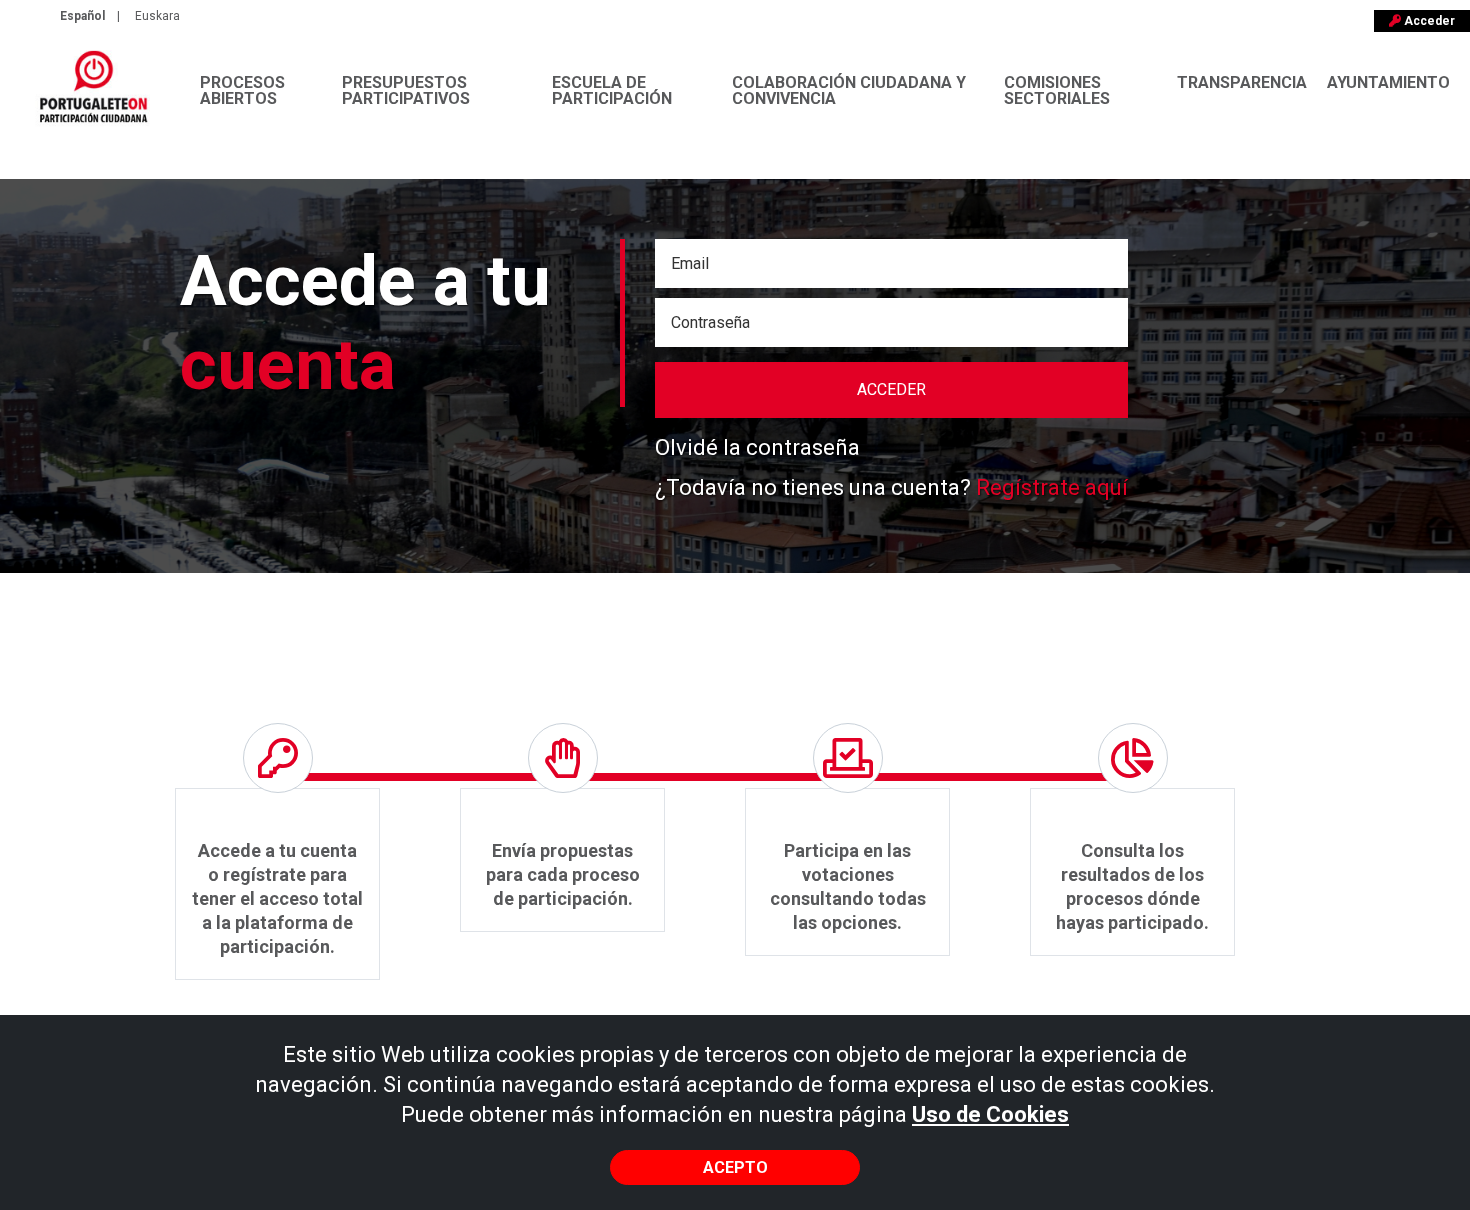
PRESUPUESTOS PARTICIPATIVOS (406, 90)
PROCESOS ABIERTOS (242, 90)
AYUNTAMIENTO (1388, 82)
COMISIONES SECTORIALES (1057, 90)
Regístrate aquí (1052, 487)
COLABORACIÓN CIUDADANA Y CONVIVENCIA (849, 90)
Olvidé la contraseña (757, 447)
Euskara (157, 16)
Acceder (1428, 21)
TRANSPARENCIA (1242, 82)
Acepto (735, 1167)
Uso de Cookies (990, 1114)
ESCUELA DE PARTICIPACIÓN (612, 90)
